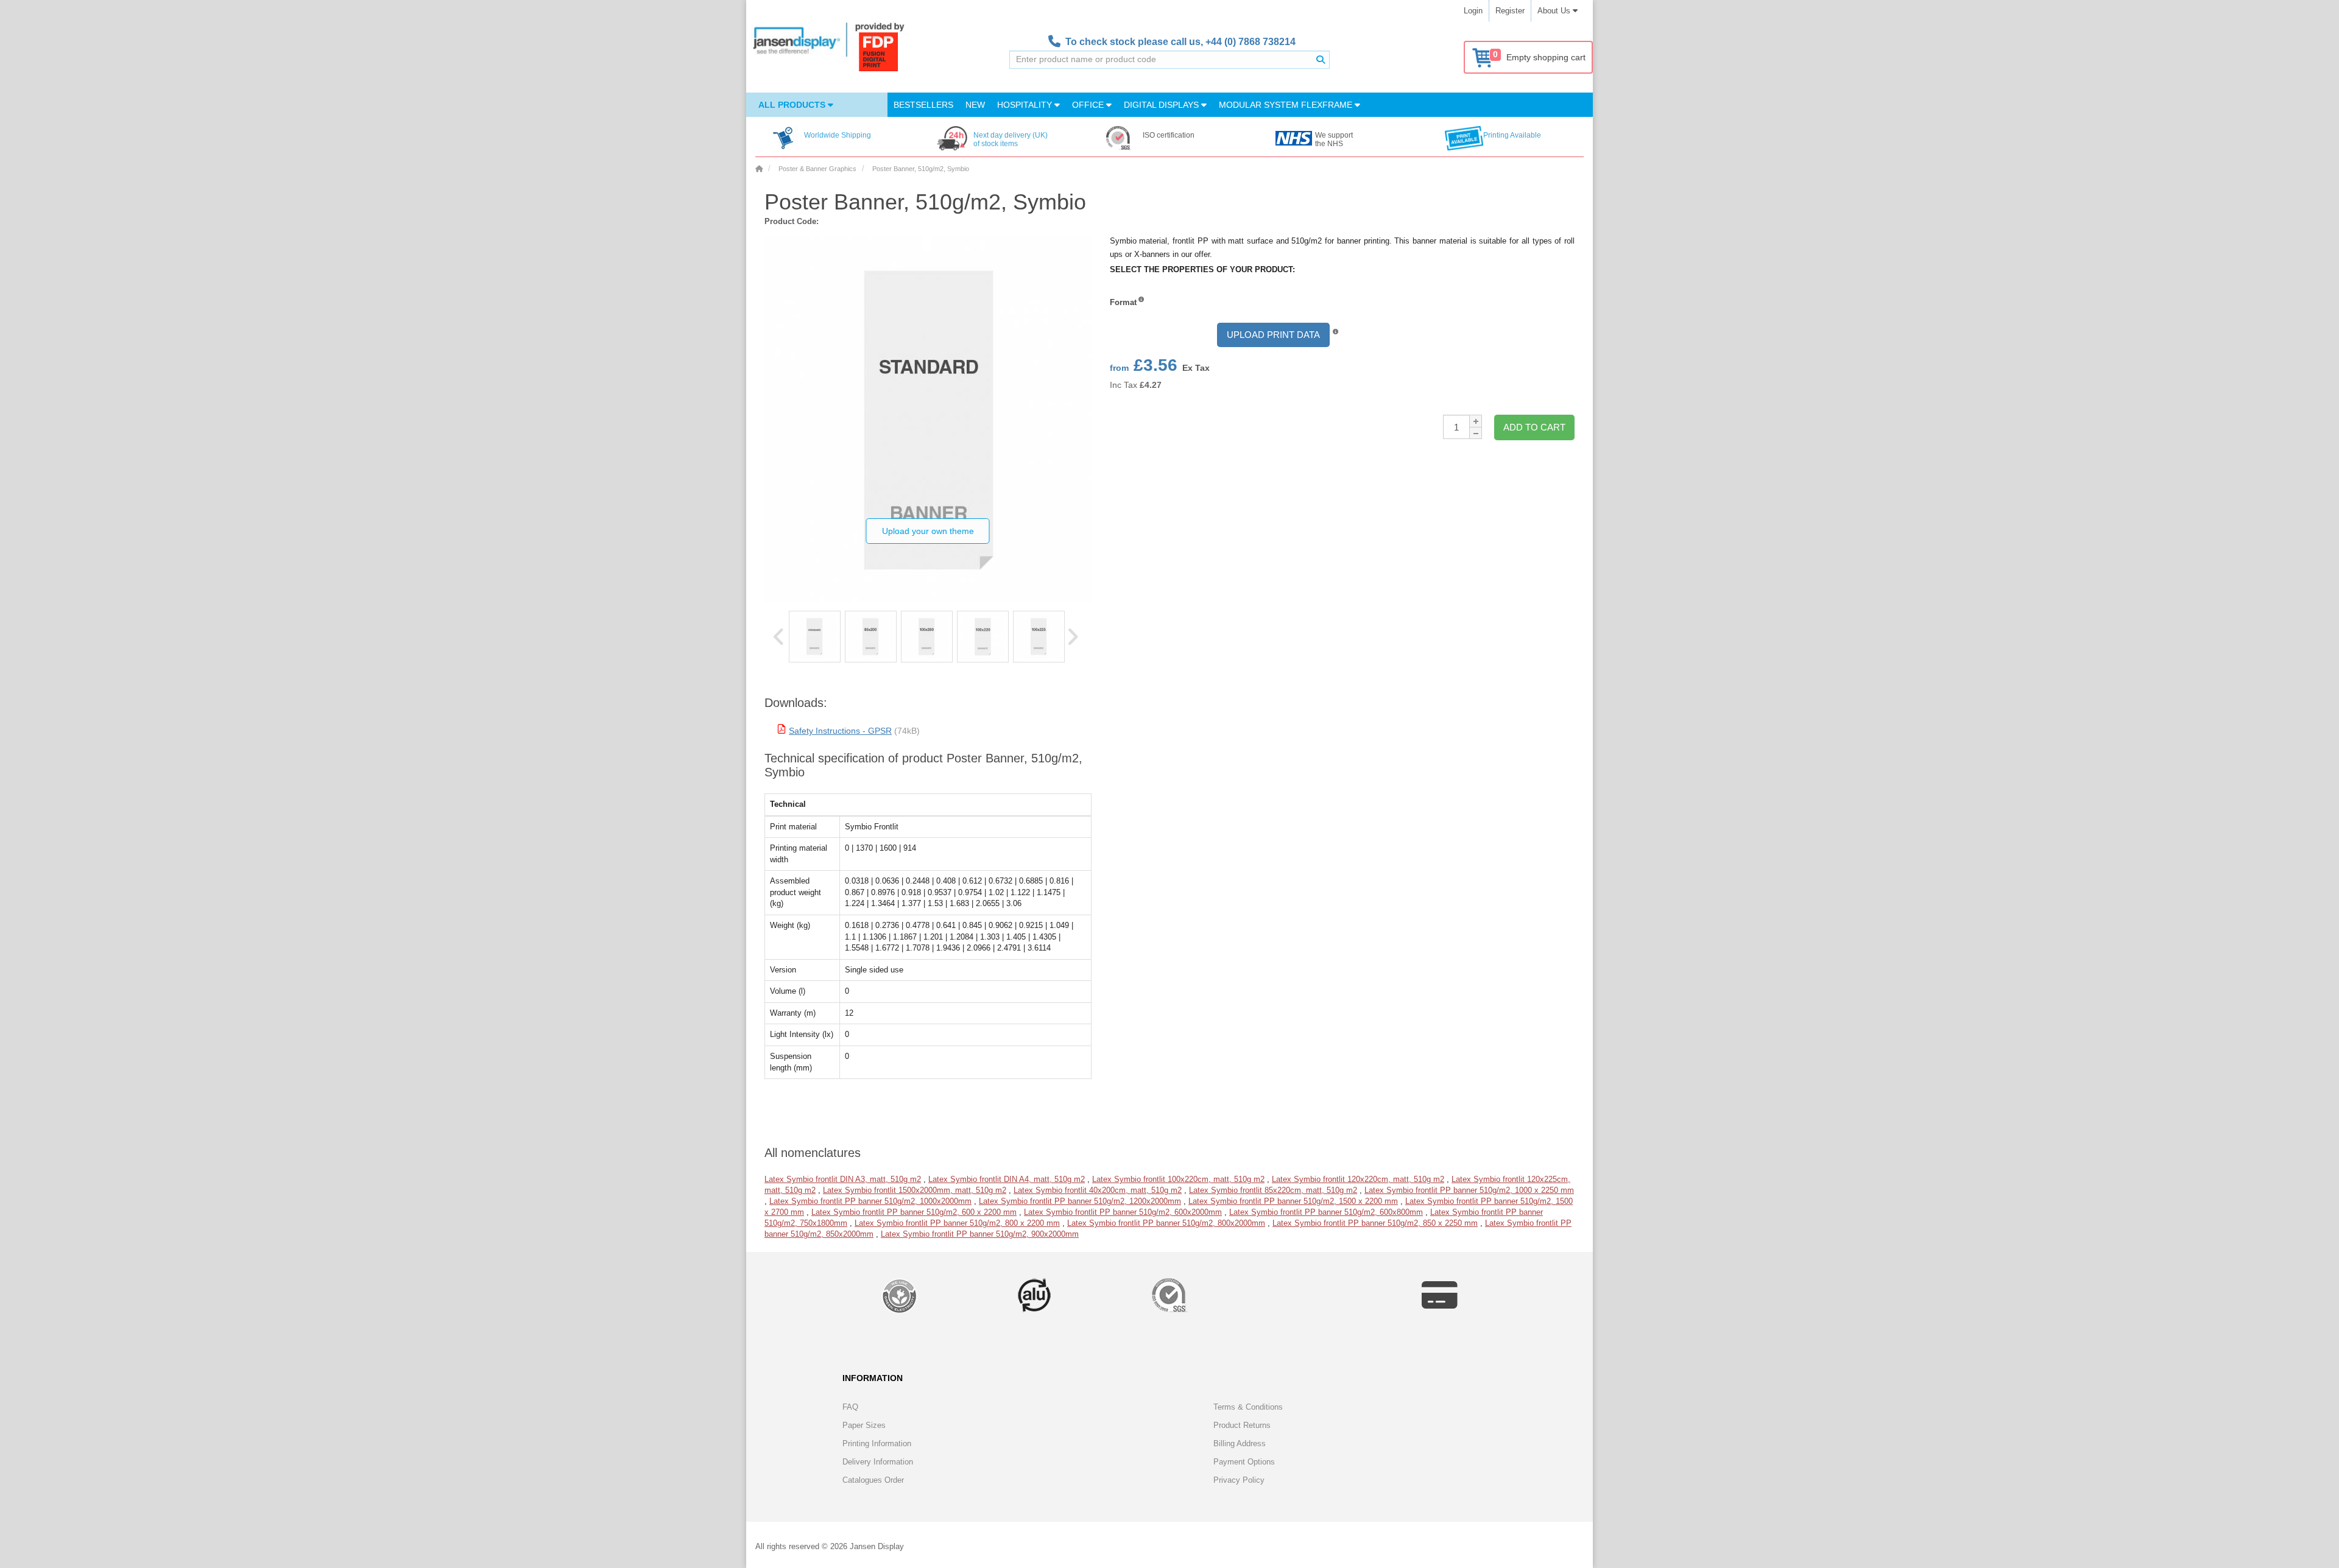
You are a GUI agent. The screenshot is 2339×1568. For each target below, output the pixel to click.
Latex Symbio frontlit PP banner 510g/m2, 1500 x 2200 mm (1293, 1201)
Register (1510, 11)
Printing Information (877, 1443)
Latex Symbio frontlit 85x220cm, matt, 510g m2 (1273, 1190)
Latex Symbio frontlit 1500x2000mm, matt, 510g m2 (915, 1190)
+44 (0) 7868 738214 (1251, 42)
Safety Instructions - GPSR (840, 731)
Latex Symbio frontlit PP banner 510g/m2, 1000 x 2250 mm (1469, 1190)
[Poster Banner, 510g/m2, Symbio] (815, 637)
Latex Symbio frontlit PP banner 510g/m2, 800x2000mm (1166, 1223)
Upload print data (1273, 335)
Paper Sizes (864, 1425)
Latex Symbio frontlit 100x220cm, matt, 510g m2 (1178, 1179)
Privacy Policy (1239, 1480)
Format (1123, 302)
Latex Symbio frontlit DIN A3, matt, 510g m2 (843, 1179)
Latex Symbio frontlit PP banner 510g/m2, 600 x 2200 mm (914, 1212)
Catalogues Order (873, 1480)
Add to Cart (1534, 427)
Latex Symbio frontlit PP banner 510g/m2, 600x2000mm (1123, 1212)
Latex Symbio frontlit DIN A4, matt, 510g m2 (1007, 1179)
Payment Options (1244, 1462)
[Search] (1321, 60)
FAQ (850, 1407)
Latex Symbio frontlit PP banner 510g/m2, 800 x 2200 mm (957, 1223)
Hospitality (1026, 105)
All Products (793, 105)
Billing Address (1240, 1443)
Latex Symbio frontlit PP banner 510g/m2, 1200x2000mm (1080, 1201)
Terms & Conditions (1248, 1407)
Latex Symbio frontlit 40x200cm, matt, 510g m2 (1098, 1190)
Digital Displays (1162, 105)
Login (1473, 11)
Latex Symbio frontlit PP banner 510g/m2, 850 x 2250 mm (1375, 1223)
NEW (975, 105)
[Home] (759, 169)
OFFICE (1089, 105)
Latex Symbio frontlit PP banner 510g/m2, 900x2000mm (980, 1234)
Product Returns (1242, 1425)
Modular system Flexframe (1287, 105)
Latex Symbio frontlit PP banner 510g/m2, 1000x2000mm (870, 1201)
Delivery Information (878, 1462)
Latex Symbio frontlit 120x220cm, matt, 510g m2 (1358, 1179)
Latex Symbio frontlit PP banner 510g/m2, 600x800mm (1326, 1212)
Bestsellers (923, 105)
